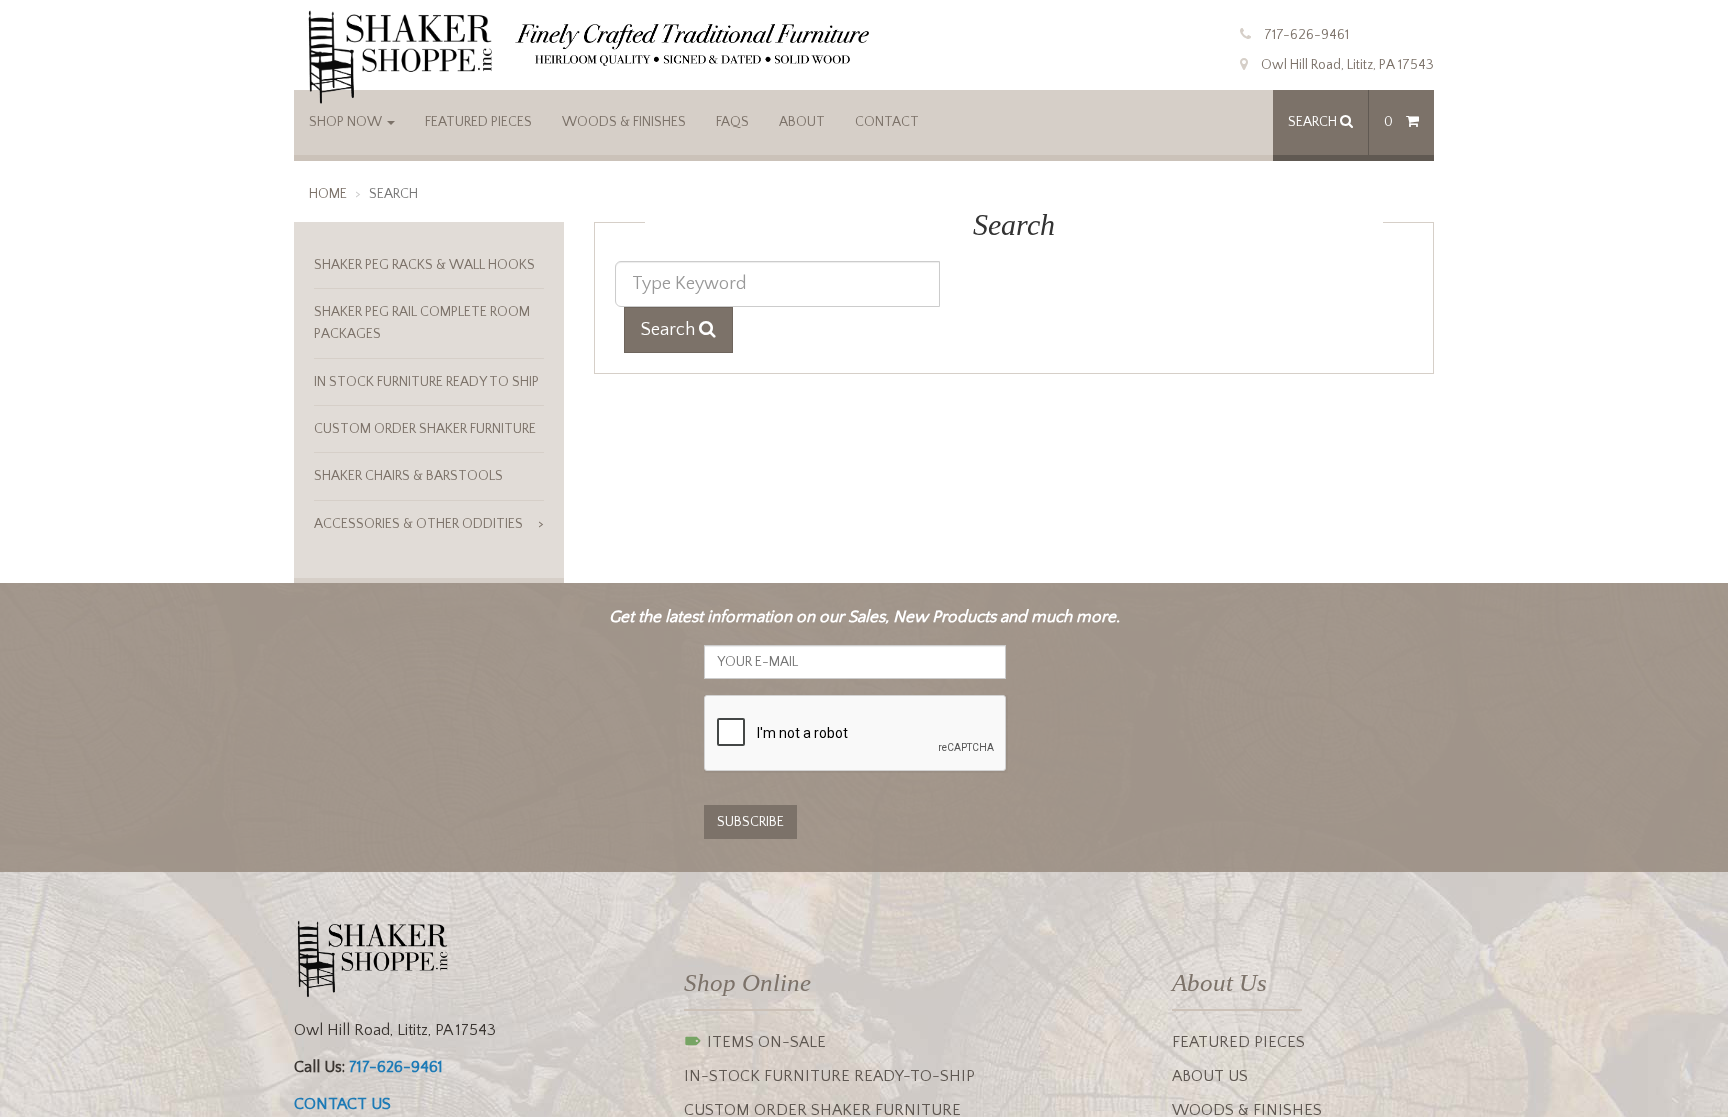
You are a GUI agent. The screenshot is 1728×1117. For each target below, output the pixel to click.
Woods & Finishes (624, 122)
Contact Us (342, 1104)
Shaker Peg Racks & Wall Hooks (424, 265)
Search (670, 330)
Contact (887, 122)
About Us (1210, 1076)
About (802, 122)
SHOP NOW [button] (347, 122)
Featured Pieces (478, 122)
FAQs (732, 122)
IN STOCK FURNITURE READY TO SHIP (426, 382)
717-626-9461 (1306, 35)
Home (328, 194)
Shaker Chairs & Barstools (408, 476)
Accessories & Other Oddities (418, 524)
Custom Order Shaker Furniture (425, 429)
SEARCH (1314, 122)
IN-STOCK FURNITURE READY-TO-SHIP (829, 1076)
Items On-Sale (764, 1042)
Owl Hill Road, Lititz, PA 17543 (1347, 65)
